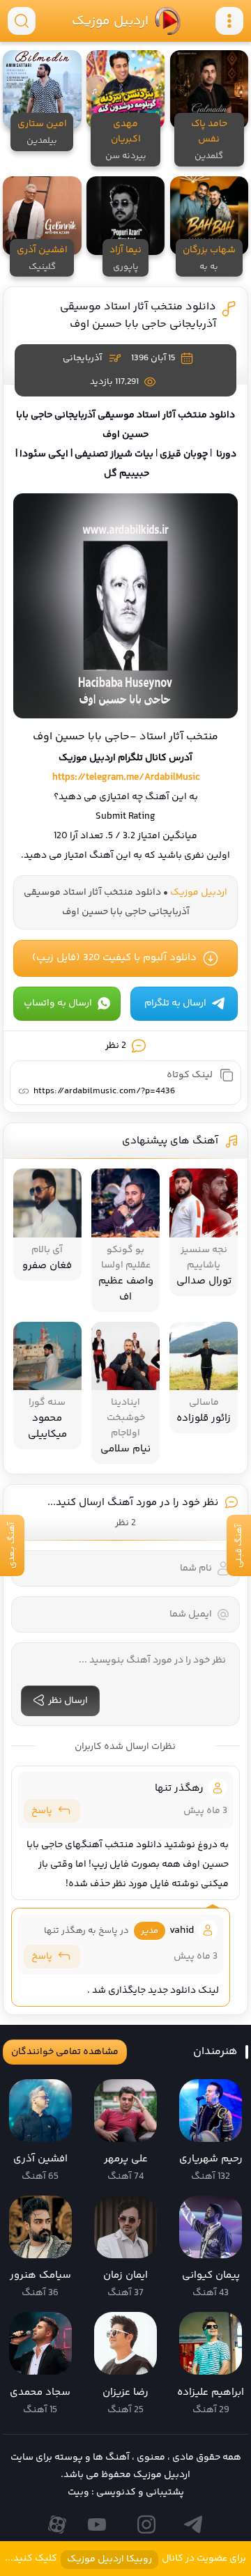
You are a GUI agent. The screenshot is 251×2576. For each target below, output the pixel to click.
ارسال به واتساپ (58, 1003)
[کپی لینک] (227, 1075)
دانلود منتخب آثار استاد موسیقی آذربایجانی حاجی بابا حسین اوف (138, 316)
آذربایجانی (82, 358)
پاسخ (42, 1811)
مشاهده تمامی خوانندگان (65, 2052)
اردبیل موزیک (109, 21)
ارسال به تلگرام (175, 1003)
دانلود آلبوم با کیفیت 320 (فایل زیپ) (114, 958)
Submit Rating (125, 817)
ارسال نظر (68, 1701)
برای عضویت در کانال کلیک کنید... (125, 2559)
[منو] (229, 21)
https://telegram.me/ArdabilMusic (126, 778)
